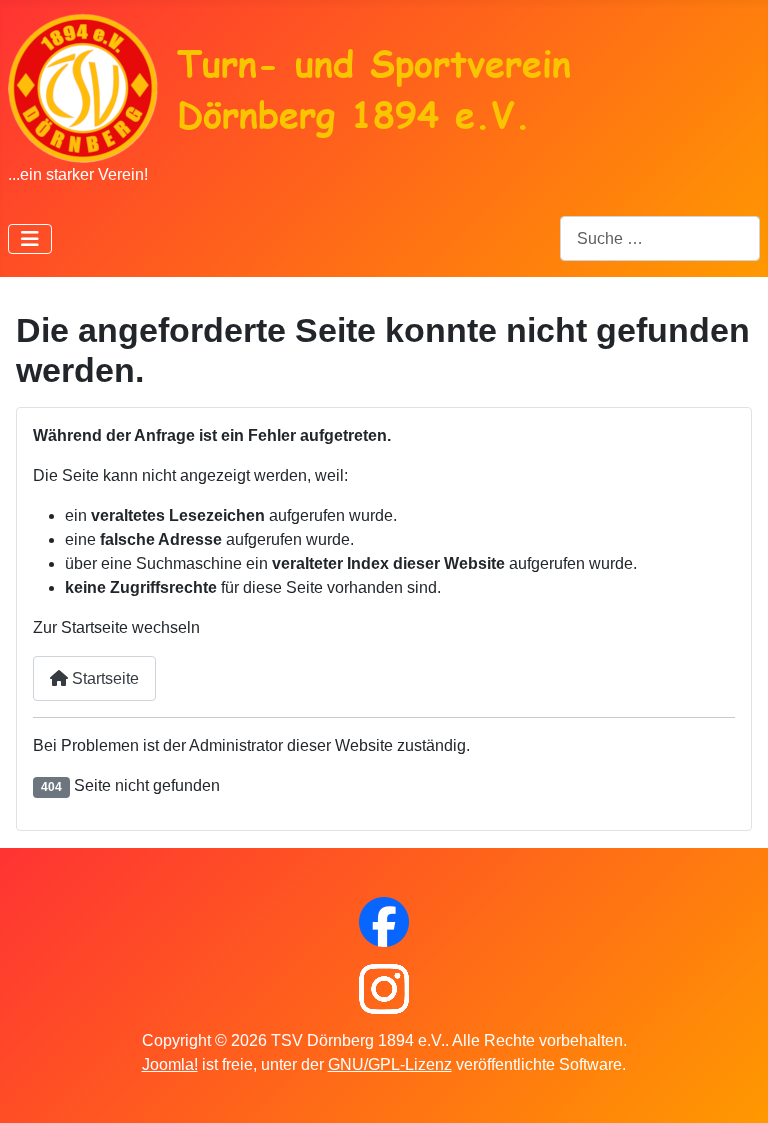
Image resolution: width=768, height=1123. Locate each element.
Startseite (103, 678)
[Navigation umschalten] (30, 239)
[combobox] (660, 238)
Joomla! (170, 1064)
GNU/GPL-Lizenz (390, 1064)
